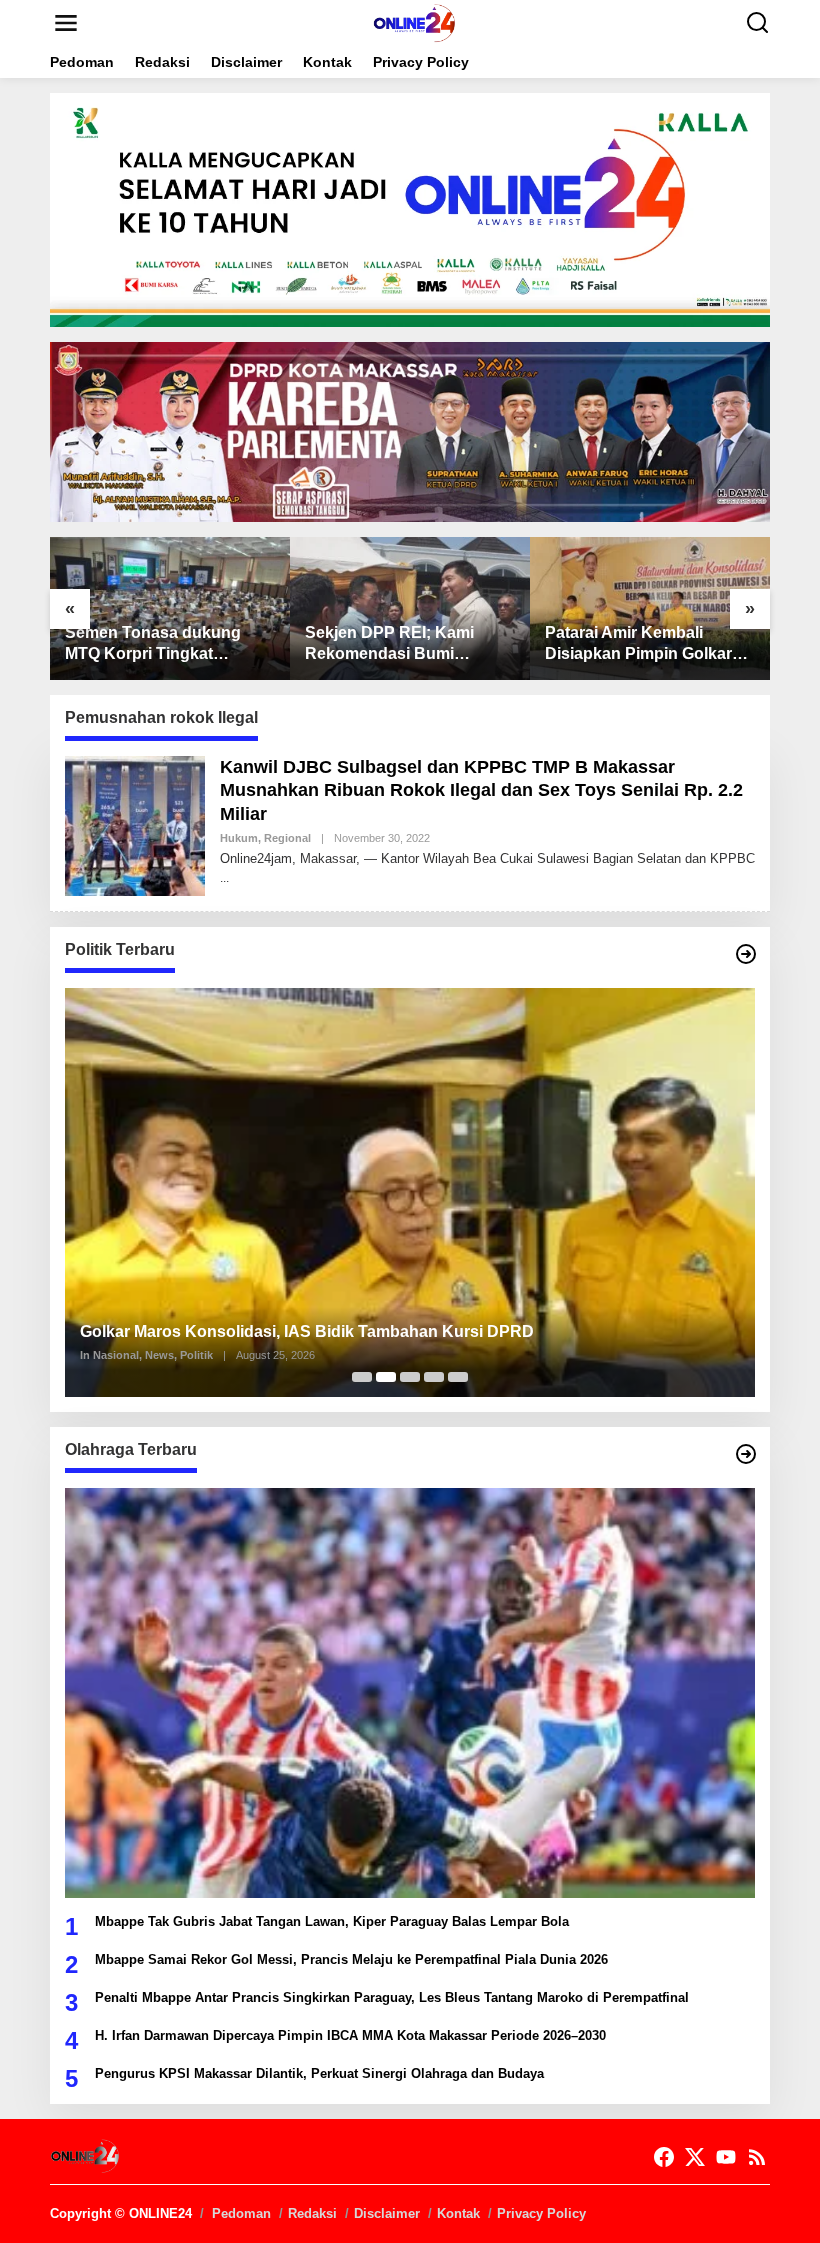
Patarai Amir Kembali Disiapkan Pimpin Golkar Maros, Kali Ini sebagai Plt (642, 644)
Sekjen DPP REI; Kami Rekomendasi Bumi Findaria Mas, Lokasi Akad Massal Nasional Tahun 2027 (404, 644)
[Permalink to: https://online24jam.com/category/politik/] (746, 954)
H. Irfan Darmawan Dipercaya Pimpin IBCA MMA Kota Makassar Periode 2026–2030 (350, 2035)
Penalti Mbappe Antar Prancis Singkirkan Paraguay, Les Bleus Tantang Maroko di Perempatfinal (392, 1997)
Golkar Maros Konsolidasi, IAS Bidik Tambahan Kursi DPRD (307, 1331)
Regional (287, 838)
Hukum (239, 838)
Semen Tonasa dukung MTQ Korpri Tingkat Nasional (153, 644)
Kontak (458, 2213)
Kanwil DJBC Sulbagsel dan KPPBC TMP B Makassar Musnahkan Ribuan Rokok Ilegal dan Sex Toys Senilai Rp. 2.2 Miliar (481, 790)
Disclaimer (387, 2213)
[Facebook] (664, 2157)
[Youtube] (726, 2157)
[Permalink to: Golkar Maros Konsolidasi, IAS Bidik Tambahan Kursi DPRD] (410, 1192)
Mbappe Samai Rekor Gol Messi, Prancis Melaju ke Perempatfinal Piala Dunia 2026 (351, 1959)
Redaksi (312, 2213)
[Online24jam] (414, 22)
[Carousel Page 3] (410, 1377)
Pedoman (241, 2213)
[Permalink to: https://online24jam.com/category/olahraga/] (746, 1454)
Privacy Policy (541, 2213)
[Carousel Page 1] (362, 1377)
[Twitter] (695, 2157)
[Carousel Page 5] (458, 1377)
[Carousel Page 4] (434, 1377)
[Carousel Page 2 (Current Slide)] (386, 1377)
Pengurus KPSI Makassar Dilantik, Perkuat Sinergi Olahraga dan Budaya (319, 2073)
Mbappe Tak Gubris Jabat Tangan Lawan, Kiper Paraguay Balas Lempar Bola (332, 1921)
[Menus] (66, 23)
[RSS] (757, 2157)
